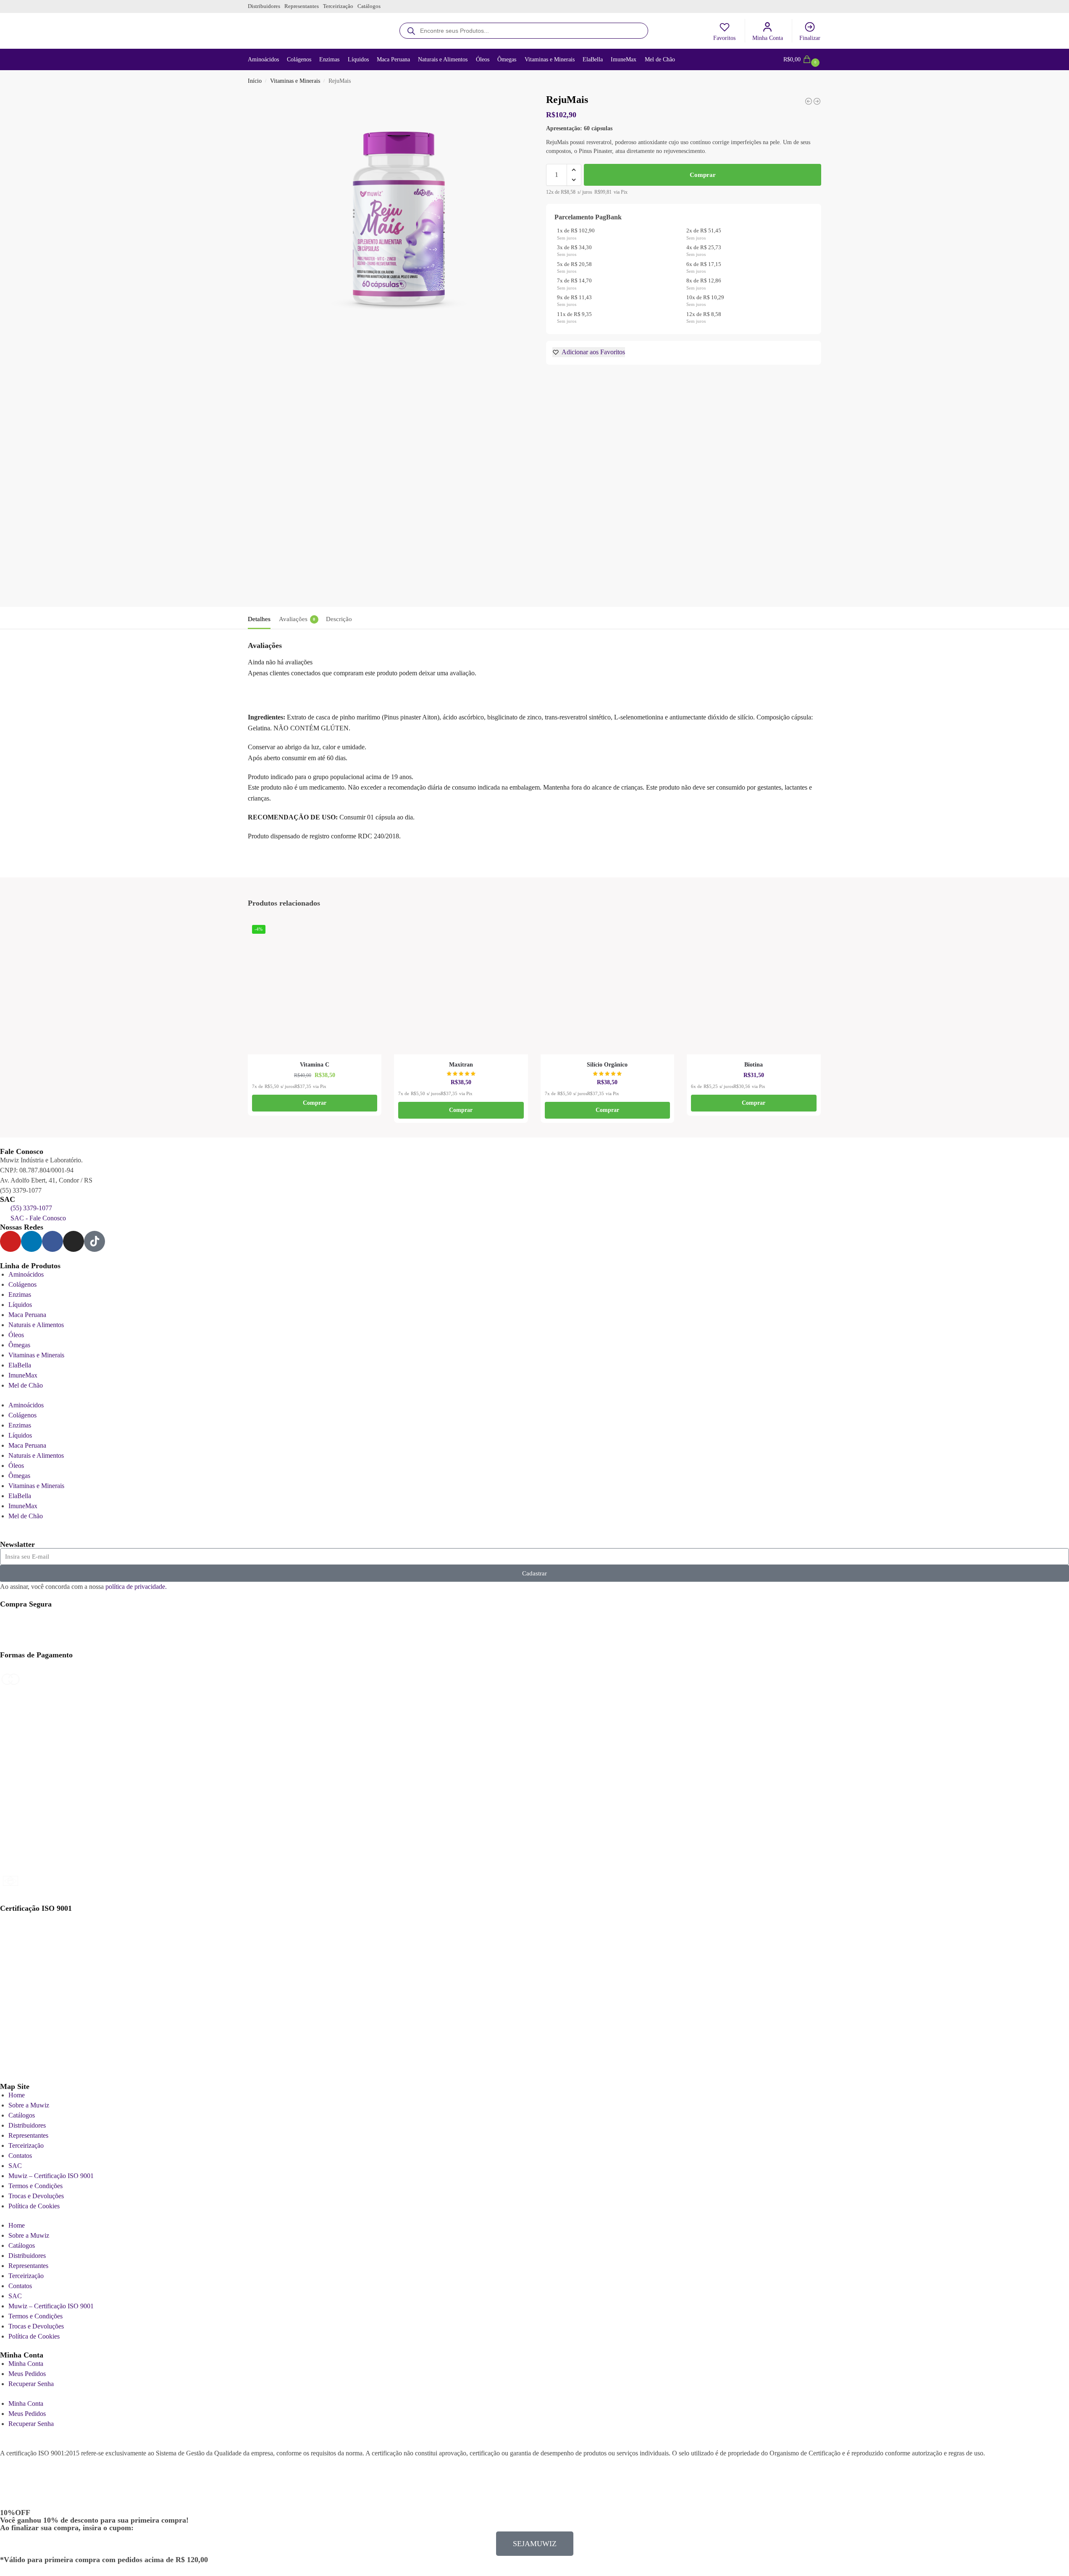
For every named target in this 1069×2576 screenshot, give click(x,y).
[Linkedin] (32, 1241)
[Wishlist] (377, 933)
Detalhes (259, 619)
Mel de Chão (26, 1385)
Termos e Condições (35, 2186)
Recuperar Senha (31, 2384)
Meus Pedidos (27, 2374)
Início (255, 81)
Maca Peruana (27, 1315)
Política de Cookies (34, 2206)
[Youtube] (11, 1241)
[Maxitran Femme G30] (817, 101)
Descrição (339, 619)
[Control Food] (809, 101)
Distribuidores (264, 6)
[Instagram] (74, 1241)
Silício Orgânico (607, 1065)
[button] (802, 60)
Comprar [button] (315, 1103)
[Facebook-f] (53, 1241)
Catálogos (369, 6)
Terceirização (338, 6)
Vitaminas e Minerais (295, 81)
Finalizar (810, 38)
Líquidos (20, 1305)
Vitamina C (315, 1065)
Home (17, 2095)
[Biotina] (754, 988)
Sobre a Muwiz (29, 2105)
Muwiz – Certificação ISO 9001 (51, 2176)
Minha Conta (768, 38)
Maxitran (461, 1065)
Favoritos (724, 38)
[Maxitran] (461, 988)
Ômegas (19, 1345)
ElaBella (20, 1365)
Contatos (20, 2156)
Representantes (302, 6)
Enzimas (20, 1295)
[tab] (261, 618)
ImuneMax (23, 1375)
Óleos (16, 1335)
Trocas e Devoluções (36, 2196)
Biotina (754, 1065)
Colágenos (22, 1284)
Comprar (703, 175)
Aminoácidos (26, 1274)
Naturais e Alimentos (36, 1325)
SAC (15, 2166)
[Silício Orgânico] (608, 988)
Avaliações (297, 619)
